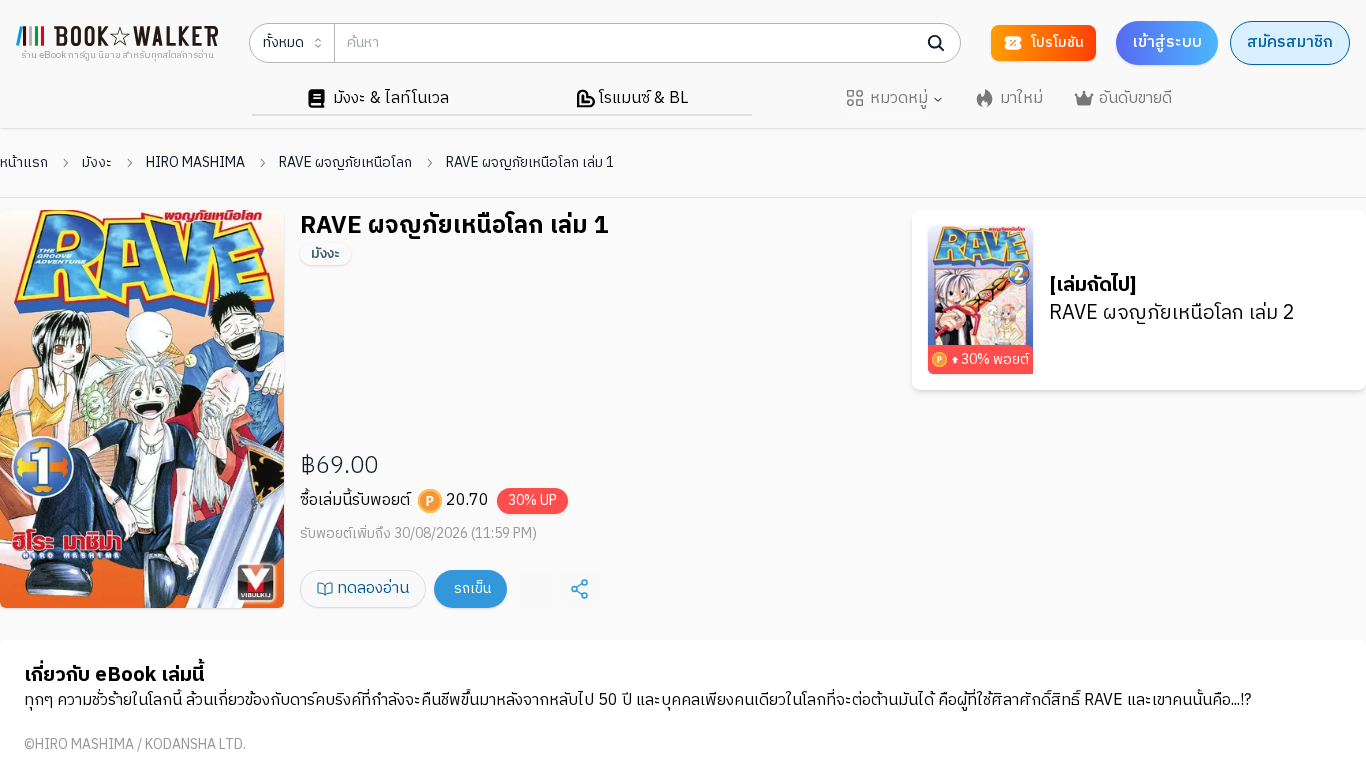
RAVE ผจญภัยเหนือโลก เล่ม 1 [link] (530, 163)
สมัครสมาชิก (1290, 42)
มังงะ (97, 163)
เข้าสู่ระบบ (1167, 42)
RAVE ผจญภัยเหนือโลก (345, 163)
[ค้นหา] (936, 43)
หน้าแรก (24, 163)
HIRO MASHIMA (195, 163)
